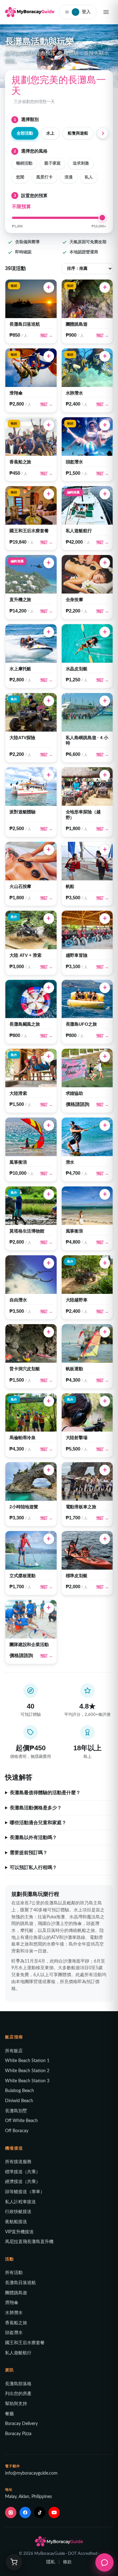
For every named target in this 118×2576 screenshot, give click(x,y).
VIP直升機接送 (19, 2232)
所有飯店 (14, 2051)
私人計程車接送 (20, 2202)
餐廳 (9, 2414)
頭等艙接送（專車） (25, 2192)
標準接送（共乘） (23, 2172)
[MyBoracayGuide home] (30, 12)
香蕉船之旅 (16, 2323)
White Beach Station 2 (27, 2071)
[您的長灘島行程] (14, 2562)
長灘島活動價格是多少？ (36, 1808)
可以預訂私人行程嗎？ (33, 1867)
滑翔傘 (12, 2303)
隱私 (51, 2562)
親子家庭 (53, 163)
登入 (83, 12)
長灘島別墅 (16, 2111)
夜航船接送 (16, 2222)
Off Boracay (17, 2131)
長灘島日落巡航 (20, 2283)
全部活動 (25, 133)
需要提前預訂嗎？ (29, 1853)
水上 (50, 133)
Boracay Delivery (21, 2424)
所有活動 (14, 2273)
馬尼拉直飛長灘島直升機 (29, 2242)
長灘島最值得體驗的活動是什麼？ (45, 1793)
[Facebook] (25, 2513)
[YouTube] (54, 2513)
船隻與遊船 (78, 133)
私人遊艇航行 (18, 2353)
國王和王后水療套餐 (25, 2343)
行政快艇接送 (18, 2212)
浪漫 (69, 177)
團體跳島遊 (16, 2293)
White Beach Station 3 (27, 2081)
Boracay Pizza (18, 2434)
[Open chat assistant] (104, 2562)
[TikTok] (40, 2513)
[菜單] (106, 12)
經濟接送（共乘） (23, 2182)
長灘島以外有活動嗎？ (33, 1837)
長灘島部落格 (18, 2384)
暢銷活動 (24, 163)
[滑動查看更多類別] (104, 133)
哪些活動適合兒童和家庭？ (38, 1823)
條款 (67, 2562)
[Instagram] (11, 2513)
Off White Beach (21, 2121)
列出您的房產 (18, 2394)
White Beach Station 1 (27, 2061)
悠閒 (20, 177)
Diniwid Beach (19, 2101)
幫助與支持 (16, 2404)
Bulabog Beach (20, 2091)
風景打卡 (44, 177)
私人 (89, 177)
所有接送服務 (18, 2162)
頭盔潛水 (14, 2333)
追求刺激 (81, 163)
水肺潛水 (14, 2313)
